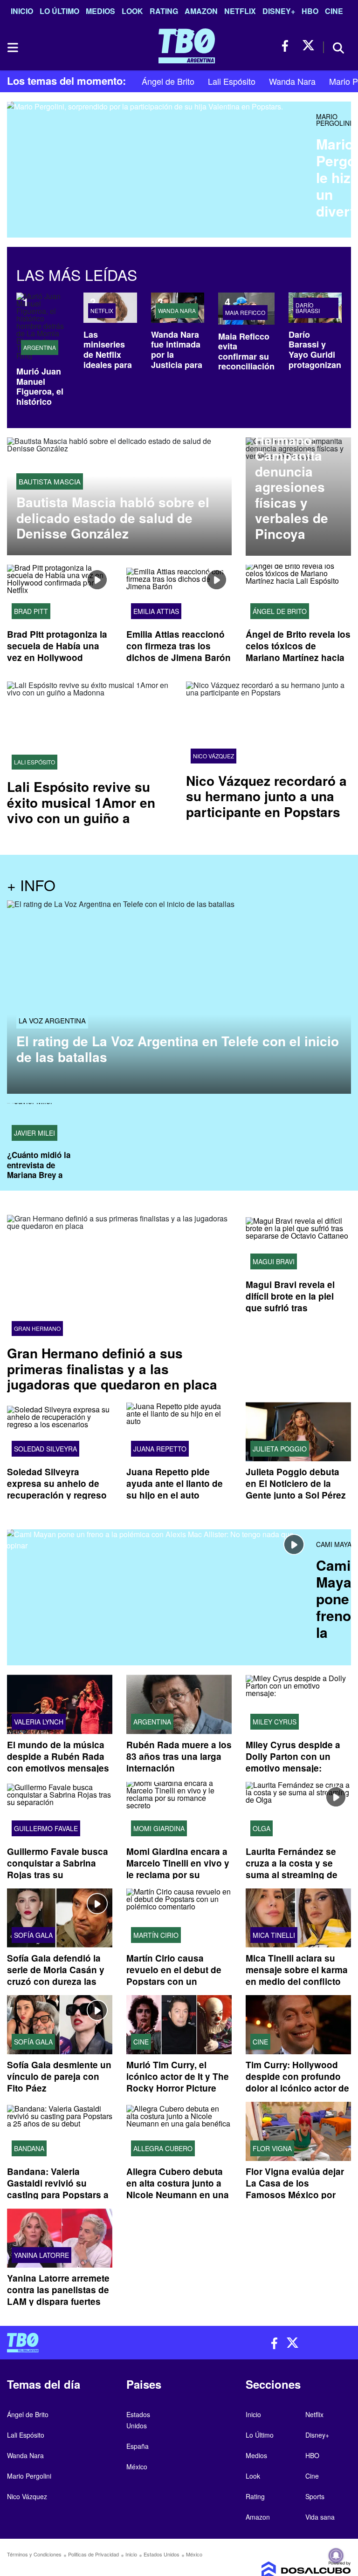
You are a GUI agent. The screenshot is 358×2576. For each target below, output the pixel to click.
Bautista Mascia (50, 481)
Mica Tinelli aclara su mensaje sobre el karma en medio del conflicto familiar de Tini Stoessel (297, 1976)
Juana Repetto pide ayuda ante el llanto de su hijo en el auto (175, 1483)
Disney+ (279, 11)
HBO (310, 11)
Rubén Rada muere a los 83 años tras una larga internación (179, 1756)
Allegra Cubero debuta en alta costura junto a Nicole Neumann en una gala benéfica (178, 2189)
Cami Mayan (336, 1544)
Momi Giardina (159, 1828)
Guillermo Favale (46, 1828)
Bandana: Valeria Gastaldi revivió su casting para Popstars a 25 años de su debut (58, 2189)
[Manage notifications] (336, 2556)
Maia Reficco (245, 313)
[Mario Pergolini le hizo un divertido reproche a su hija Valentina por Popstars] (158, 169)
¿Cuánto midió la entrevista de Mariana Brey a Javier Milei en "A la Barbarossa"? (44, 1175)
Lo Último (59, 11)
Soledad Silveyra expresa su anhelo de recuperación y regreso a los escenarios (57, 1489)
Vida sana (320, 2517)
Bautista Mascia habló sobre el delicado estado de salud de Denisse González (113, 518)
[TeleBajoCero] (89, 2343)
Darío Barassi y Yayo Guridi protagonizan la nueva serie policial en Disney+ (315, 365)
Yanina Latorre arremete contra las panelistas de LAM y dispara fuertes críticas (58, 2296)
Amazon (201, 11)
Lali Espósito (232, 81)
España (138, 2446)
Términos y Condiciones (34, 2554)
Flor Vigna (272, 2148)
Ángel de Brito (168, 81)
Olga (262, 1828)
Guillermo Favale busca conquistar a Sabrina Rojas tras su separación (58, 1869)
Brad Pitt (31, 611)
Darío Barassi (308, 308)
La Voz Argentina (52, 1020)
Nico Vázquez (213, 756)
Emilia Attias (156, 611)
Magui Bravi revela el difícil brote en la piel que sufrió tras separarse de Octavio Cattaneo (291, 1308)
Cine (334, 11)
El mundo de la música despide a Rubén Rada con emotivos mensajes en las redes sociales (58, 1762)
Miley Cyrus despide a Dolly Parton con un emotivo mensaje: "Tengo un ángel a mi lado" (293, 1768)
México (137, 2467)
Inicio (22, 11)
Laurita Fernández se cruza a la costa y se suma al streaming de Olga (292, 1869)
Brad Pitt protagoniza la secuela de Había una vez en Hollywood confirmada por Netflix (57, 652)
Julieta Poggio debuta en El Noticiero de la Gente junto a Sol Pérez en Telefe (296, 1489)
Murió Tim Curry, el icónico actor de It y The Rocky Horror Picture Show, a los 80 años (178, 2082)
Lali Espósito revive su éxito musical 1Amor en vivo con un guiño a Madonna (81, 810)
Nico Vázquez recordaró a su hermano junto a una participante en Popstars (266, 796)
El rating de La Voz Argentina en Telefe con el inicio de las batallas (178, 1049)
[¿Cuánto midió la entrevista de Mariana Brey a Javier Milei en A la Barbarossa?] (45, 1124)
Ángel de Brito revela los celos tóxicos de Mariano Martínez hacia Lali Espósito (298, 652)
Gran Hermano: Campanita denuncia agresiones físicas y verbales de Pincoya (292, 479)
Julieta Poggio (280, 1449)
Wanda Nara (292, 81)
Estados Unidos (162, 2554)
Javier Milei (34, 1133)
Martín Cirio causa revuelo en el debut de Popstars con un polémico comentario (174, 1976)
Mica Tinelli (274, 1935)
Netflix (240, 11)
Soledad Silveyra (45, 1449)
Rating (164, 11)
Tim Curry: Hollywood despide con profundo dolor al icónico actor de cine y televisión (297, 2082)
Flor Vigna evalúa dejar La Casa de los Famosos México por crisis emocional (295, 2189)
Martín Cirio (156, 1935)
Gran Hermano (37, 1329)
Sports (315, 2496)
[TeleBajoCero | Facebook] (288, 46)
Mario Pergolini (334, 120)
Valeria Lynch (39, 1721)
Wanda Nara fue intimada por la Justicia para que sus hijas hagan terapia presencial (178, 370)
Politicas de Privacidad (93, 2554)
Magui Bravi (274, 1261)
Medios (100, 11)
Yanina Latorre (41, 2255)
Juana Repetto (160, 1449)
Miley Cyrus (275, 1721)
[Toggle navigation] (12, 48)
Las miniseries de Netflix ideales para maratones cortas (108, 360)
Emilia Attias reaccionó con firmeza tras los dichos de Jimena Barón (179, 646)
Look (132, 11)
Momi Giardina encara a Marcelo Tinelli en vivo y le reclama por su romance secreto (178, 1869)
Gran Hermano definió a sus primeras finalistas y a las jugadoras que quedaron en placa (112, 1369)
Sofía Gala (33, 1935)
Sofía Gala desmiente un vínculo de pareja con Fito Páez (59, 2076)
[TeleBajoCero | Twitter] (308, 46)
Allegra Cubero (163, 2148)
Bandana (29, 2148)
